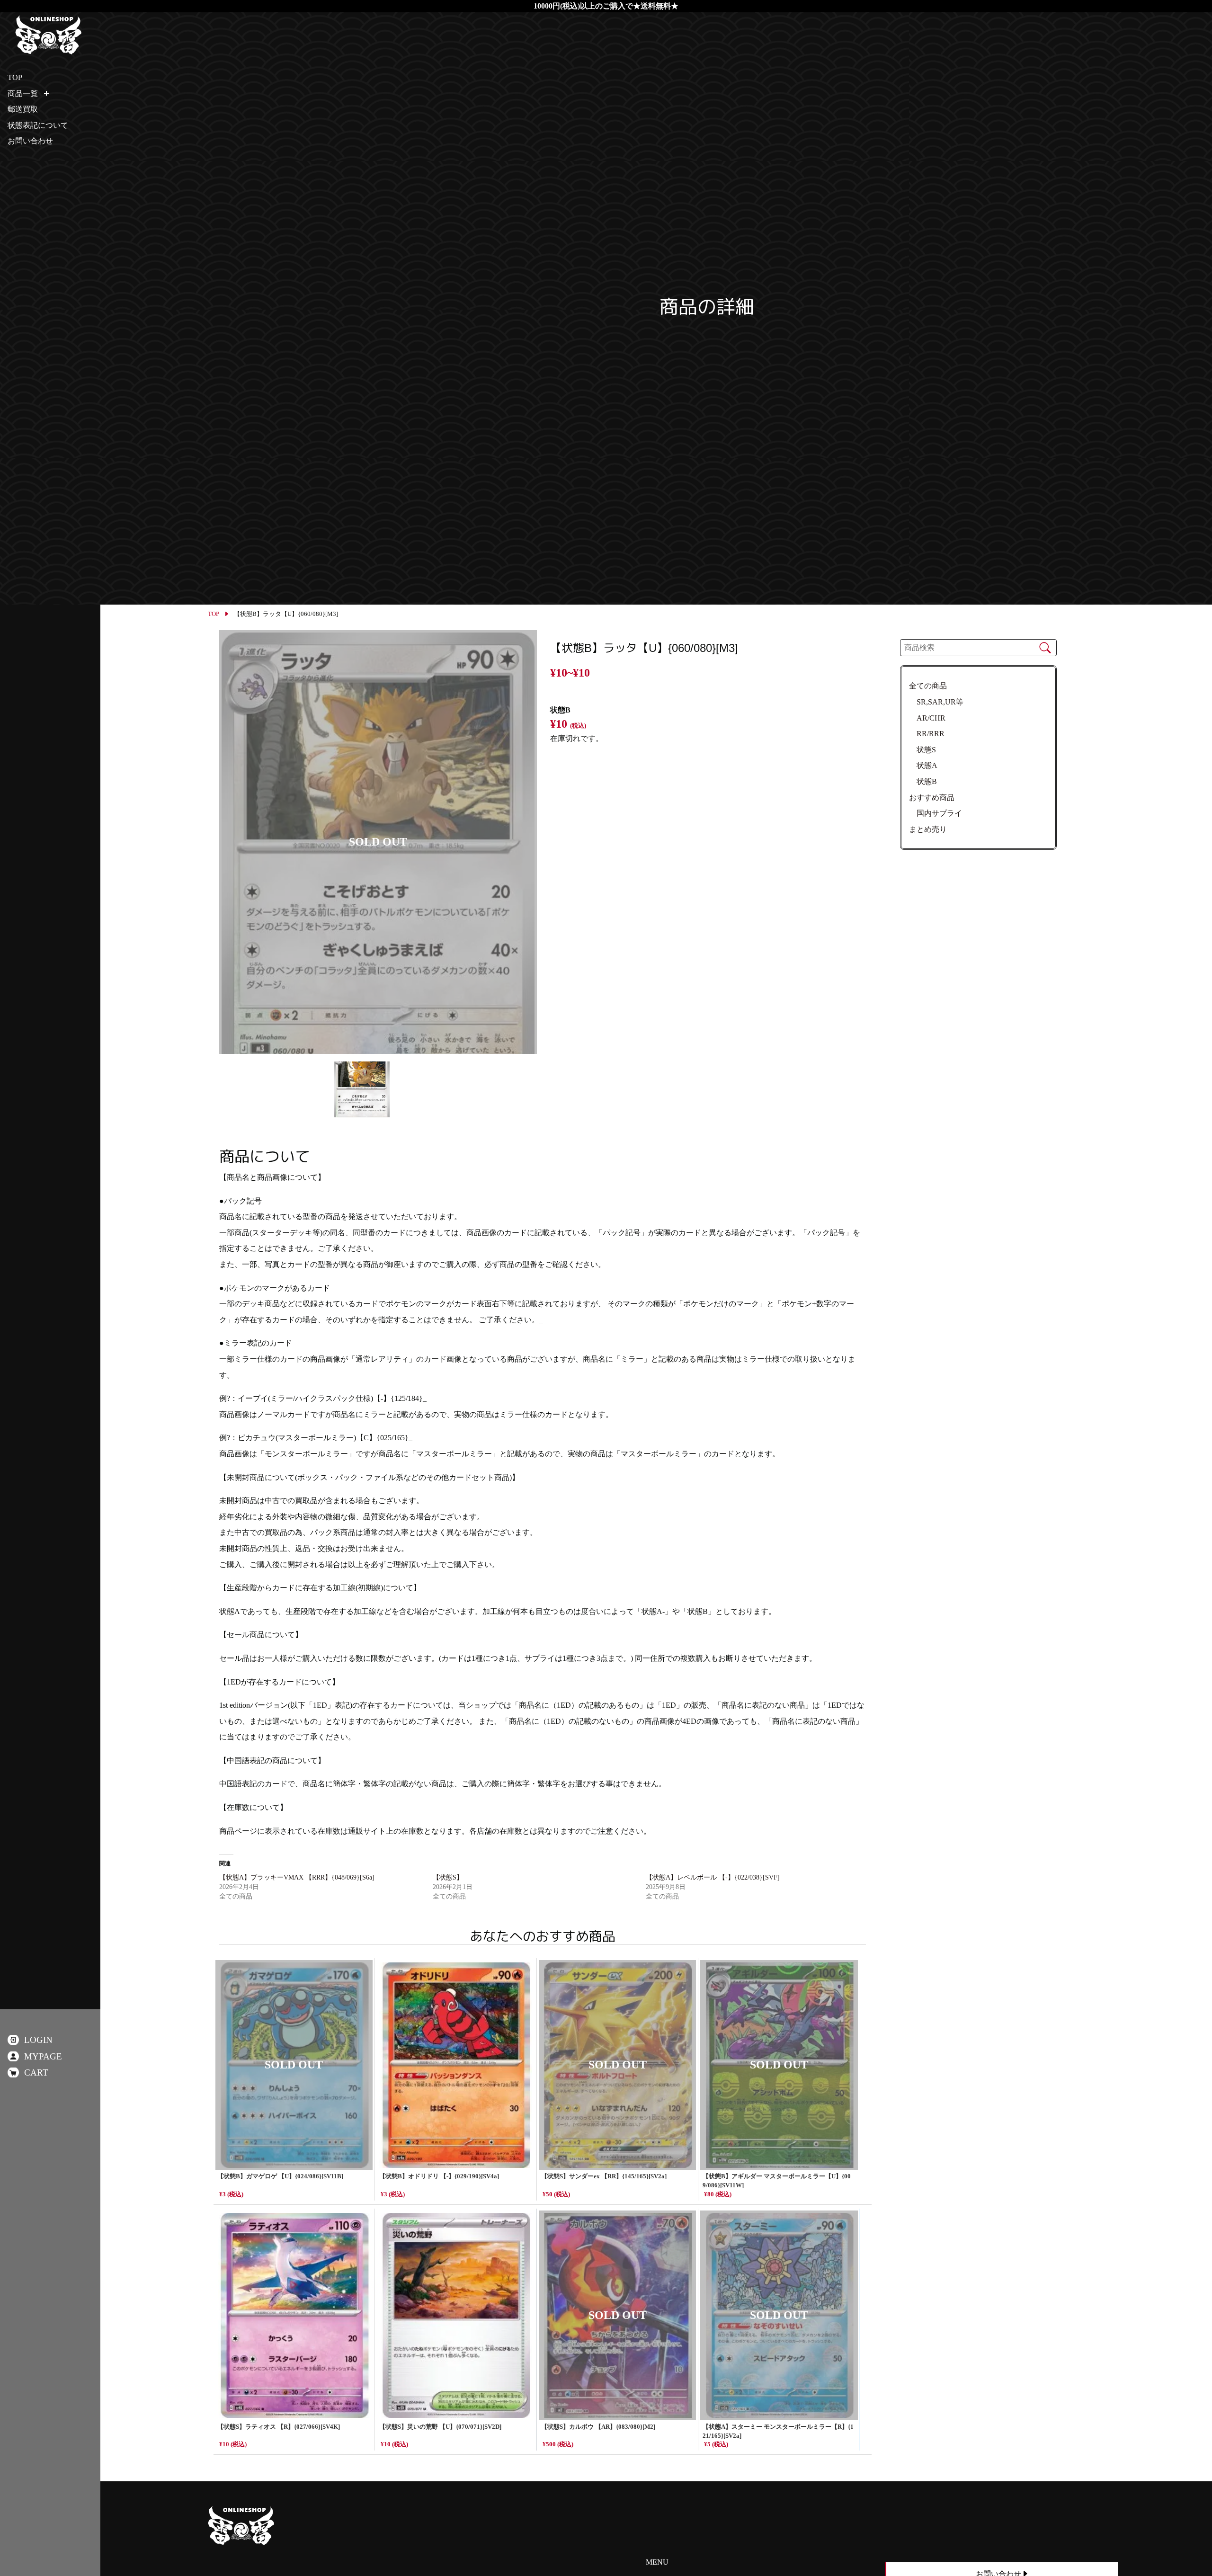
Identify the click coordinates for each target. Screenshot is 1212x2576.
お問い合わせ (30, 141)
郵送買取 (23, 109)
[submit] (1045, 648)
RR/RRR (927, 734)
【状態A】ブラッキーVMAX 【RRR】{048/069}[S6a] (297, 1877)
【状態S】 (448, 1877)
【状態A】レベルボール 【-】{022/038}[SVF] (713, 1877)
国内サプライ (936, 813)
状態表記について (38, 125)
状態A (923, 765)
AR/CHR (927, 718)
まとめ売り (928, 829)
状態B (923, 781)
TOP (214, 614)
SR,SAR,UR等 (936, 702)
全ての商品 (928, 686)
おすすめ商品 (932, 798)
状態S (922, 750)
